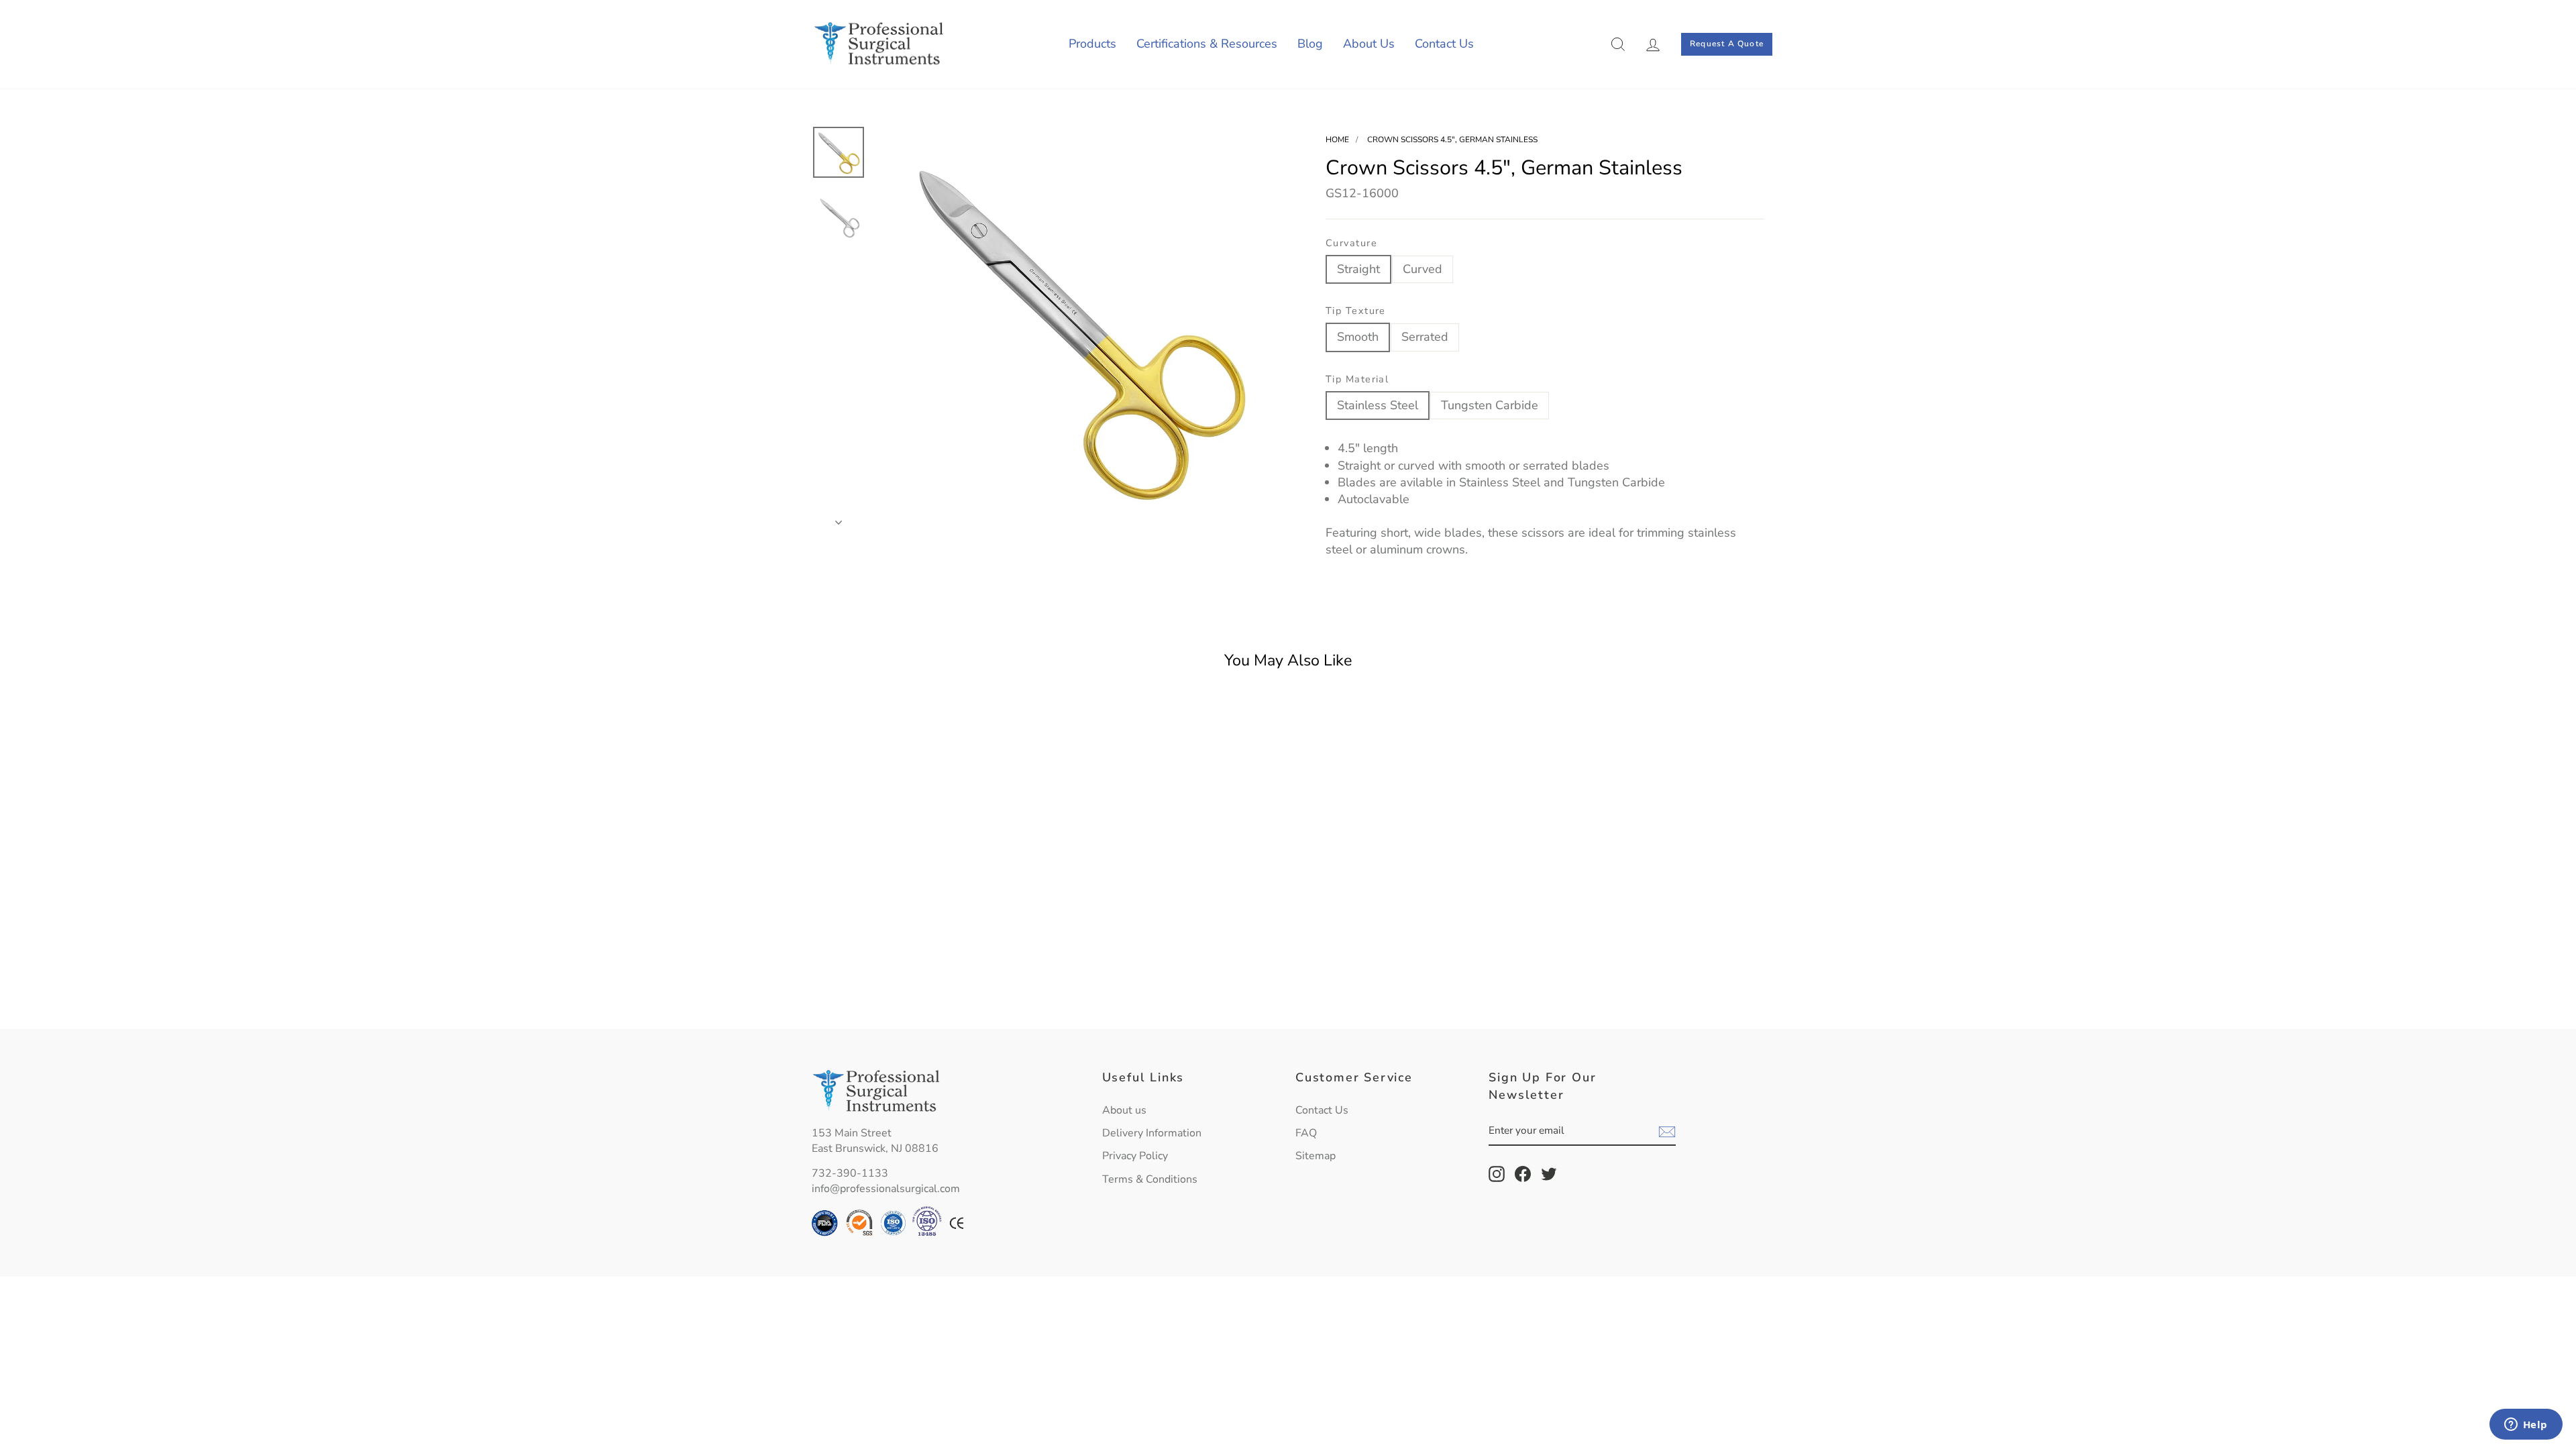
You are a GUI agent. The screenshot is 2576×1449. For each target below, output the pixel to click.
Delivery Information (1152, 1133)
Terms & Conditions (1150, 1179)
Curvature (1351, 243)
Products (1092, 44)
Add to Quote (925, 987)
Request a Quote (1727, 44)
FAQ (1306, 1133)
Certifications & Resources (1207, 44)
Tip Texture (1356, 311)
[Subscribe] (1667, 1132)
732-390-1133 (850, 1173)
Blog (1310, 44)
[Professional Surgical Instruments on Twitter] (1549, 1174)
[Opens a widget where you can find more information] (2526, 1426)
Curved (1423, 269)
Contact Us (1444, 44)
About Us (1369, 44)
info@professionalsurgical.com (886, 1189)
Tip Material (1357, 379)
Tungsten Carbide (1490, 405)
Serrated (1425, 337)
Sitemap (1316, 1156)
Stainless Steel (1378, 405)
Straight (1358, 269)
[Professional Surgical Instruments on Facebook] (1523, 1174)
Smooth (1358, 337)
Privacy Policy (1135, 1156)
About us (1124, 1110)
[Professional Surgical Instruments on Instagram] (1497, 1174)
